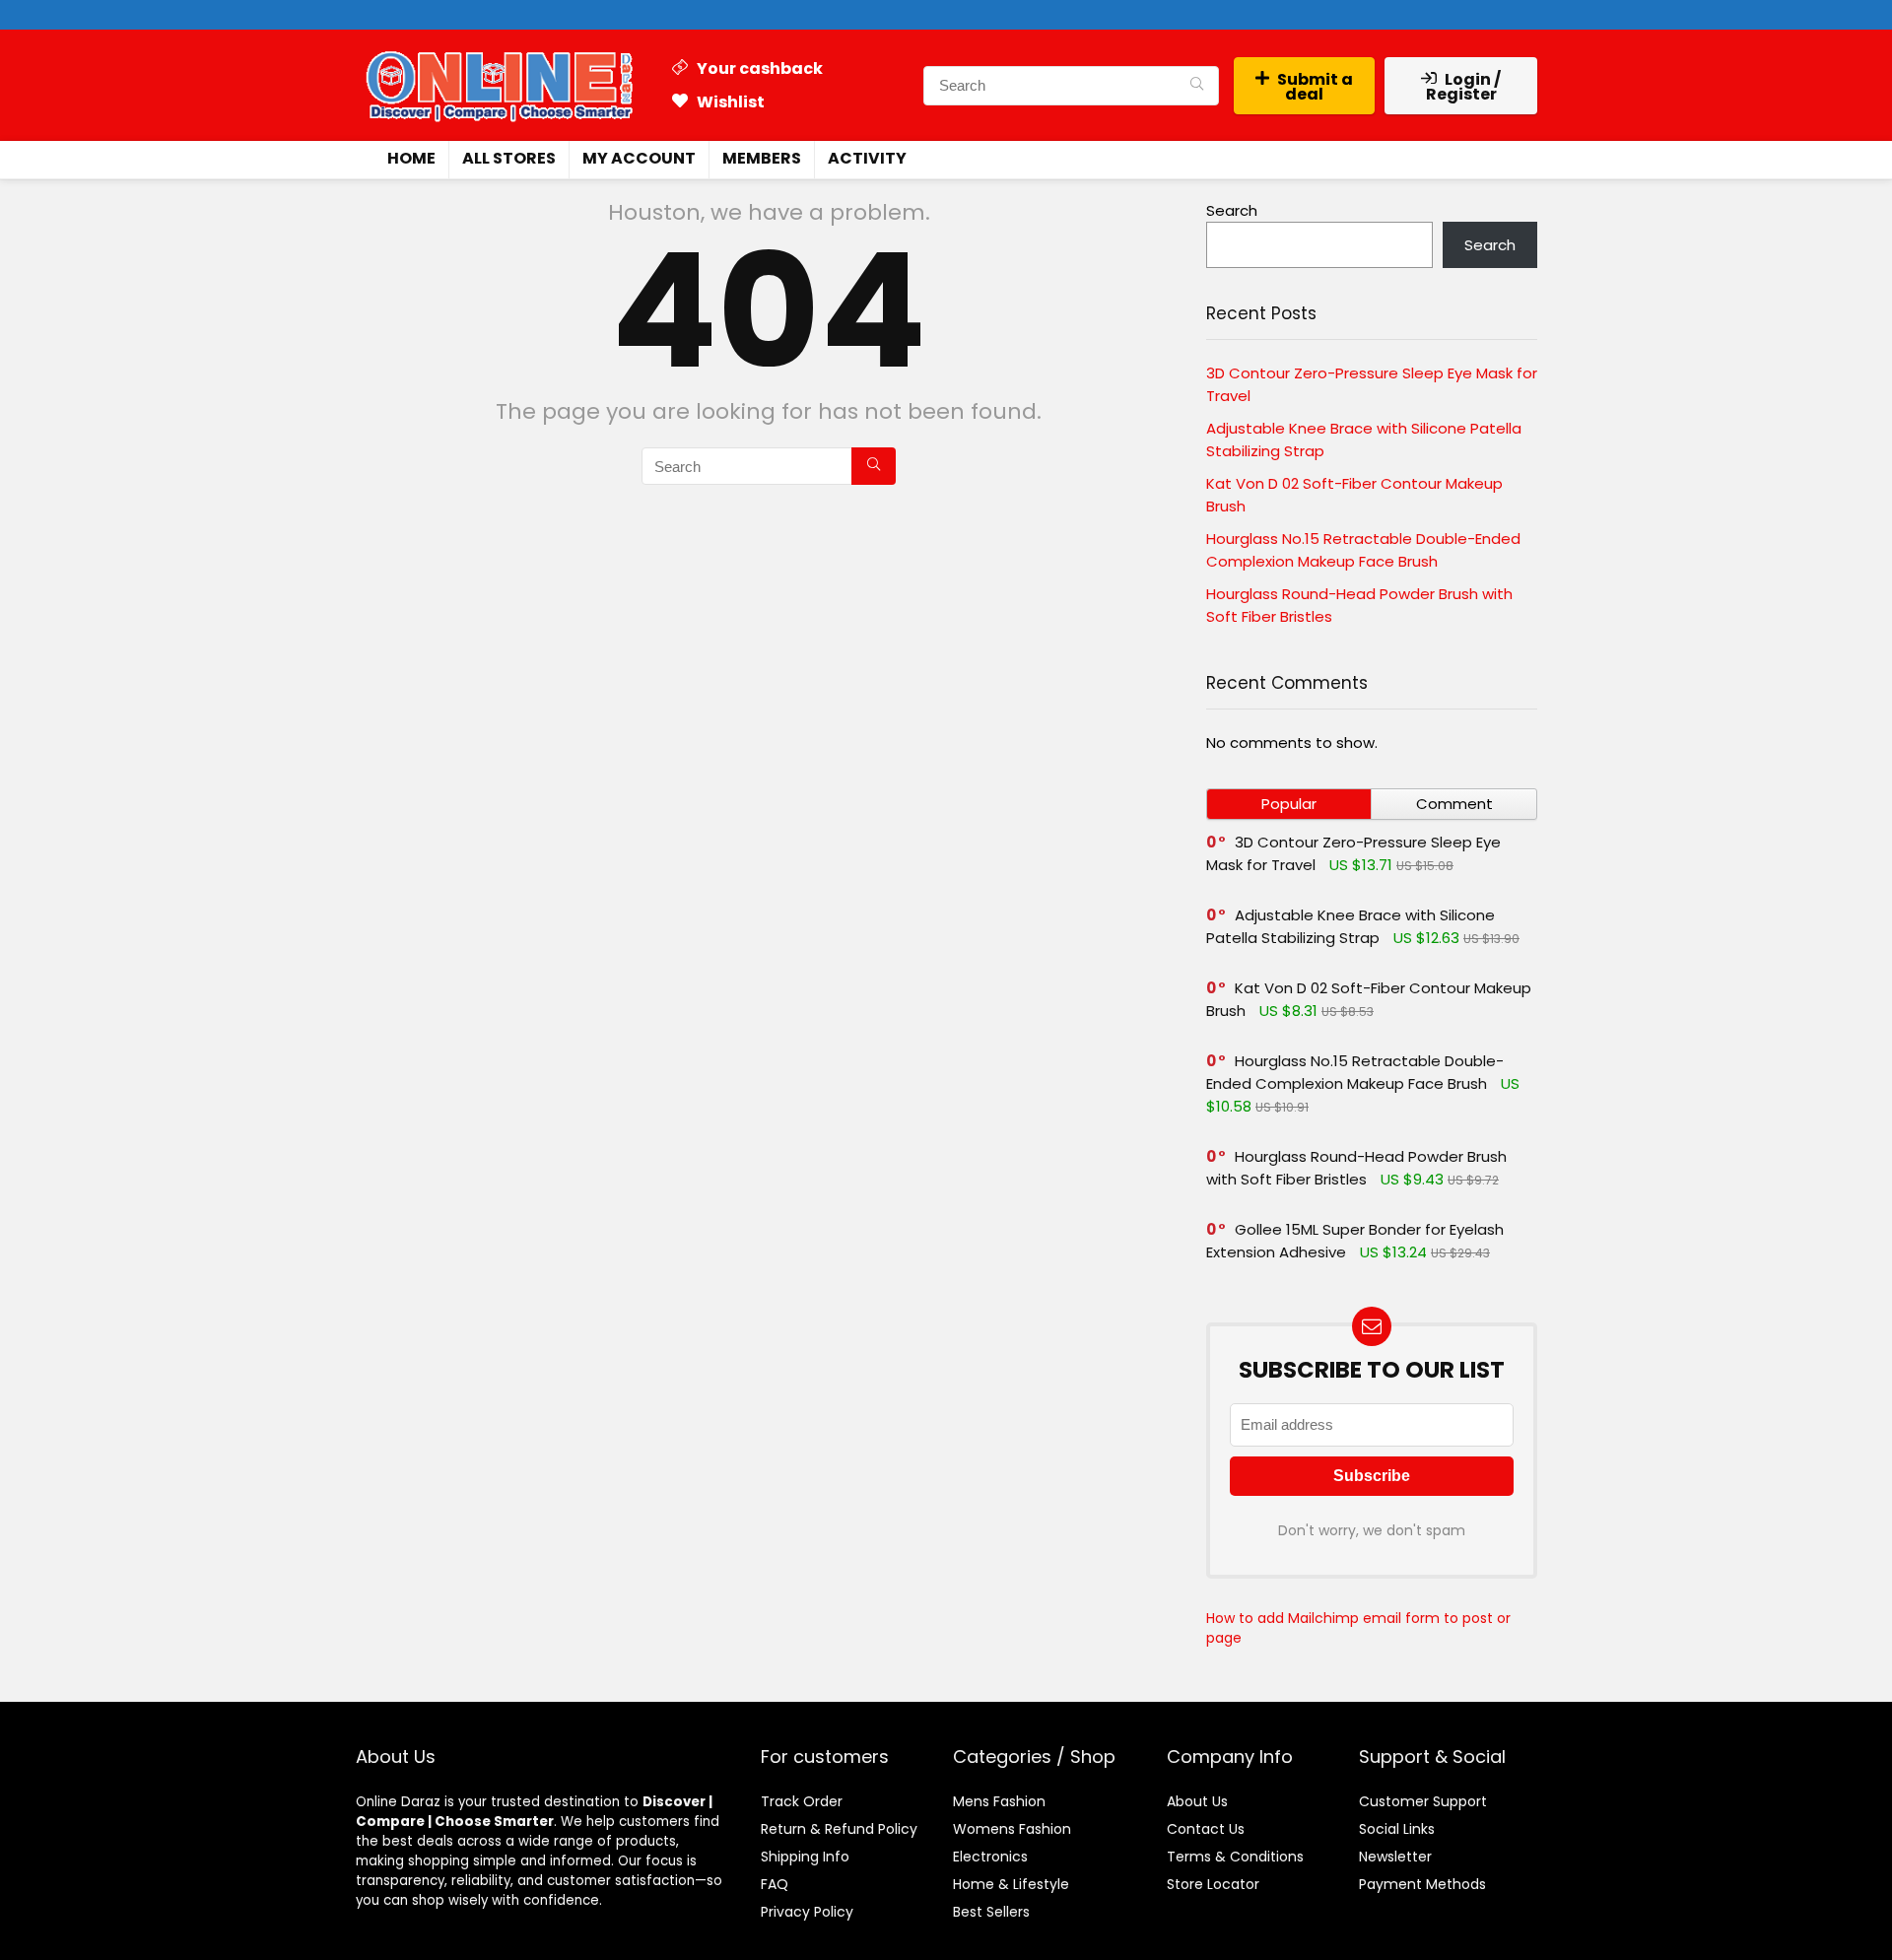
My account (639, 158)
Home (411, 158)
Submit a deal (1315, 87)
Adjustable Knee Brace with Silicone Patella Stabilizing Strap (1351, 926)
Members (762, 158)
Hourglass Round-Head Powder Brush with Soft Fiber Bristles (1356, 1168)
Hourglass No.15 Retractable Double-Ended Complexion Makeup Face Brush (1355, 1072)
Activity (867, 158)
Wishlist (729, 102)
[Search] (1197, 86)
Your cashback (758, 68)
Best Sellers (991, 1912)
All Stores (509, 158)
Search (1232, 210)
